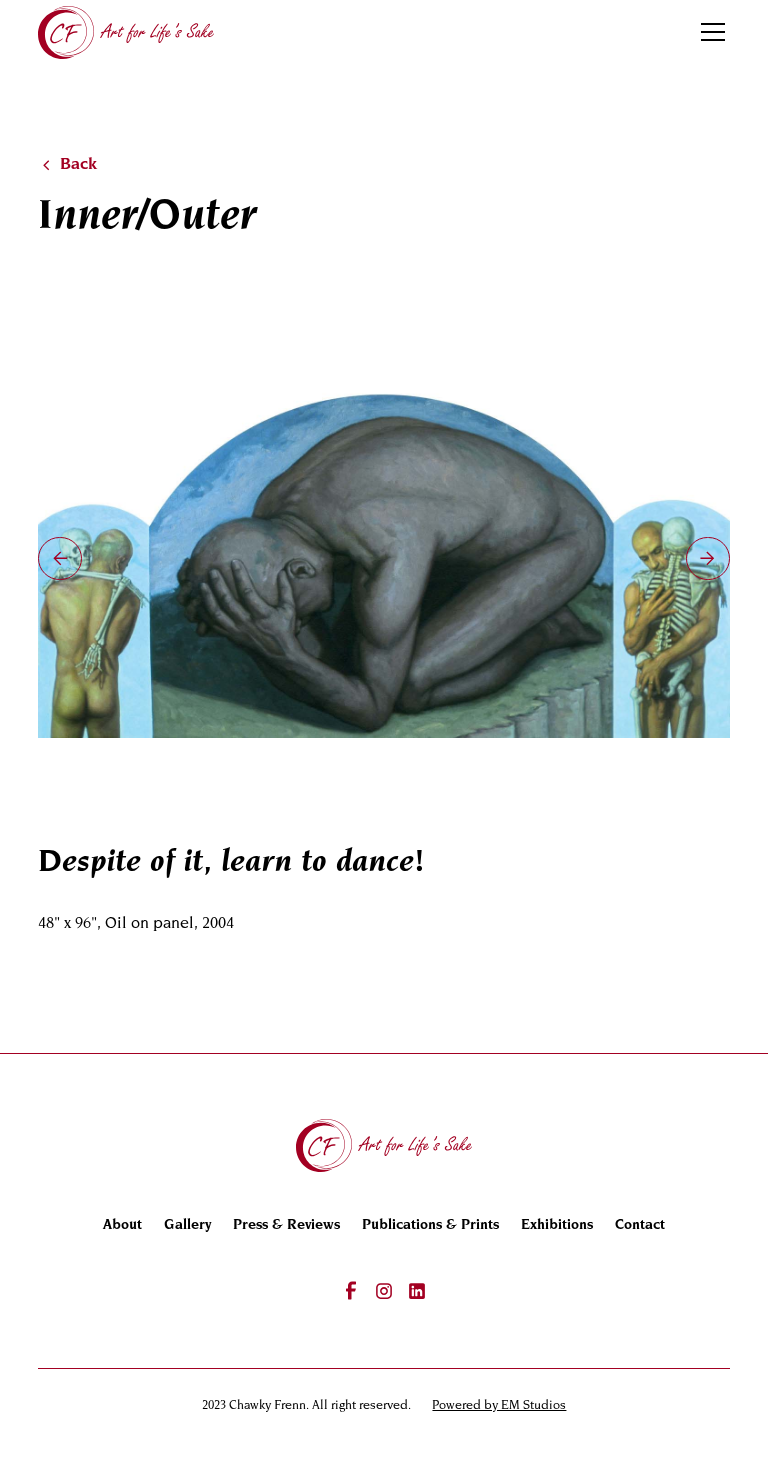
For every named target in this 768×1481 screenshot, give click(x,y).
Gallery (187, 1225)
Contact (640, 1225)
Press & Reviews (286, 1225)
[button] (709, 32)
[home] (125, 32)
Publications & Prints (430, 1225)
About (122, 1225)
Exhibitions (557, 1225)
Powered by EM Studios (499, 1406)
